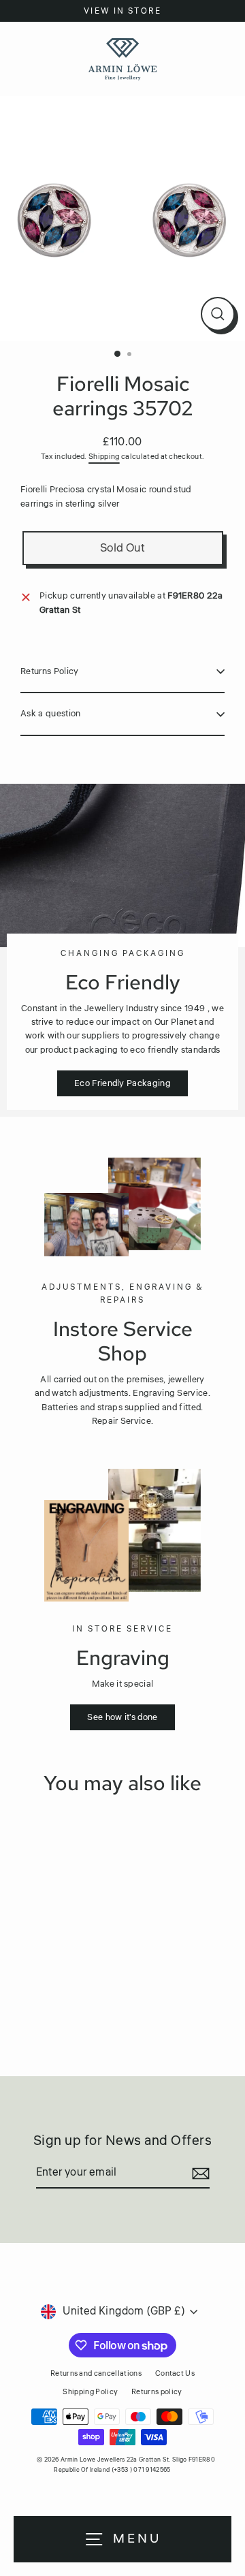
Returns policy (157, 2392)
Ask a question (50, 714)
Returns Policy (49, 671)
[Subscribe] (199, 2174)
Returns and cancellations (96, 2373)
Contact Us (175, 2373)
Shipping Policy (90, 2392)
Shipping (104, 457)
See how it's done (122, 1717)
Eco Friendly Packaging (122, 1083)
